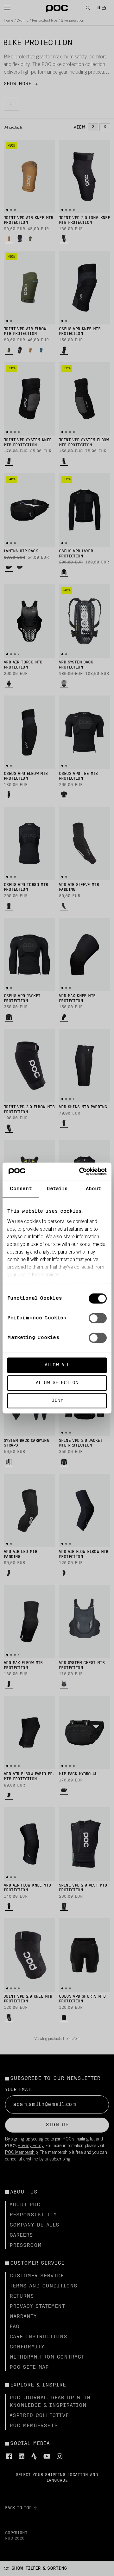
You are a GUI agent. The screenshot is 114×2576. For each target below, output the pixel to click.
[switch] (98, 1318)
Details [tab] (57, 1189)
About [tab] (93, 1189)
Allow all (57, 1365)
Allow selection (57, 1383)
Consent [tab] (21, 1189)
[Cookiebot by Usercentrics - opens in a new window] (80, 1171)
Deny (57, 1400)
